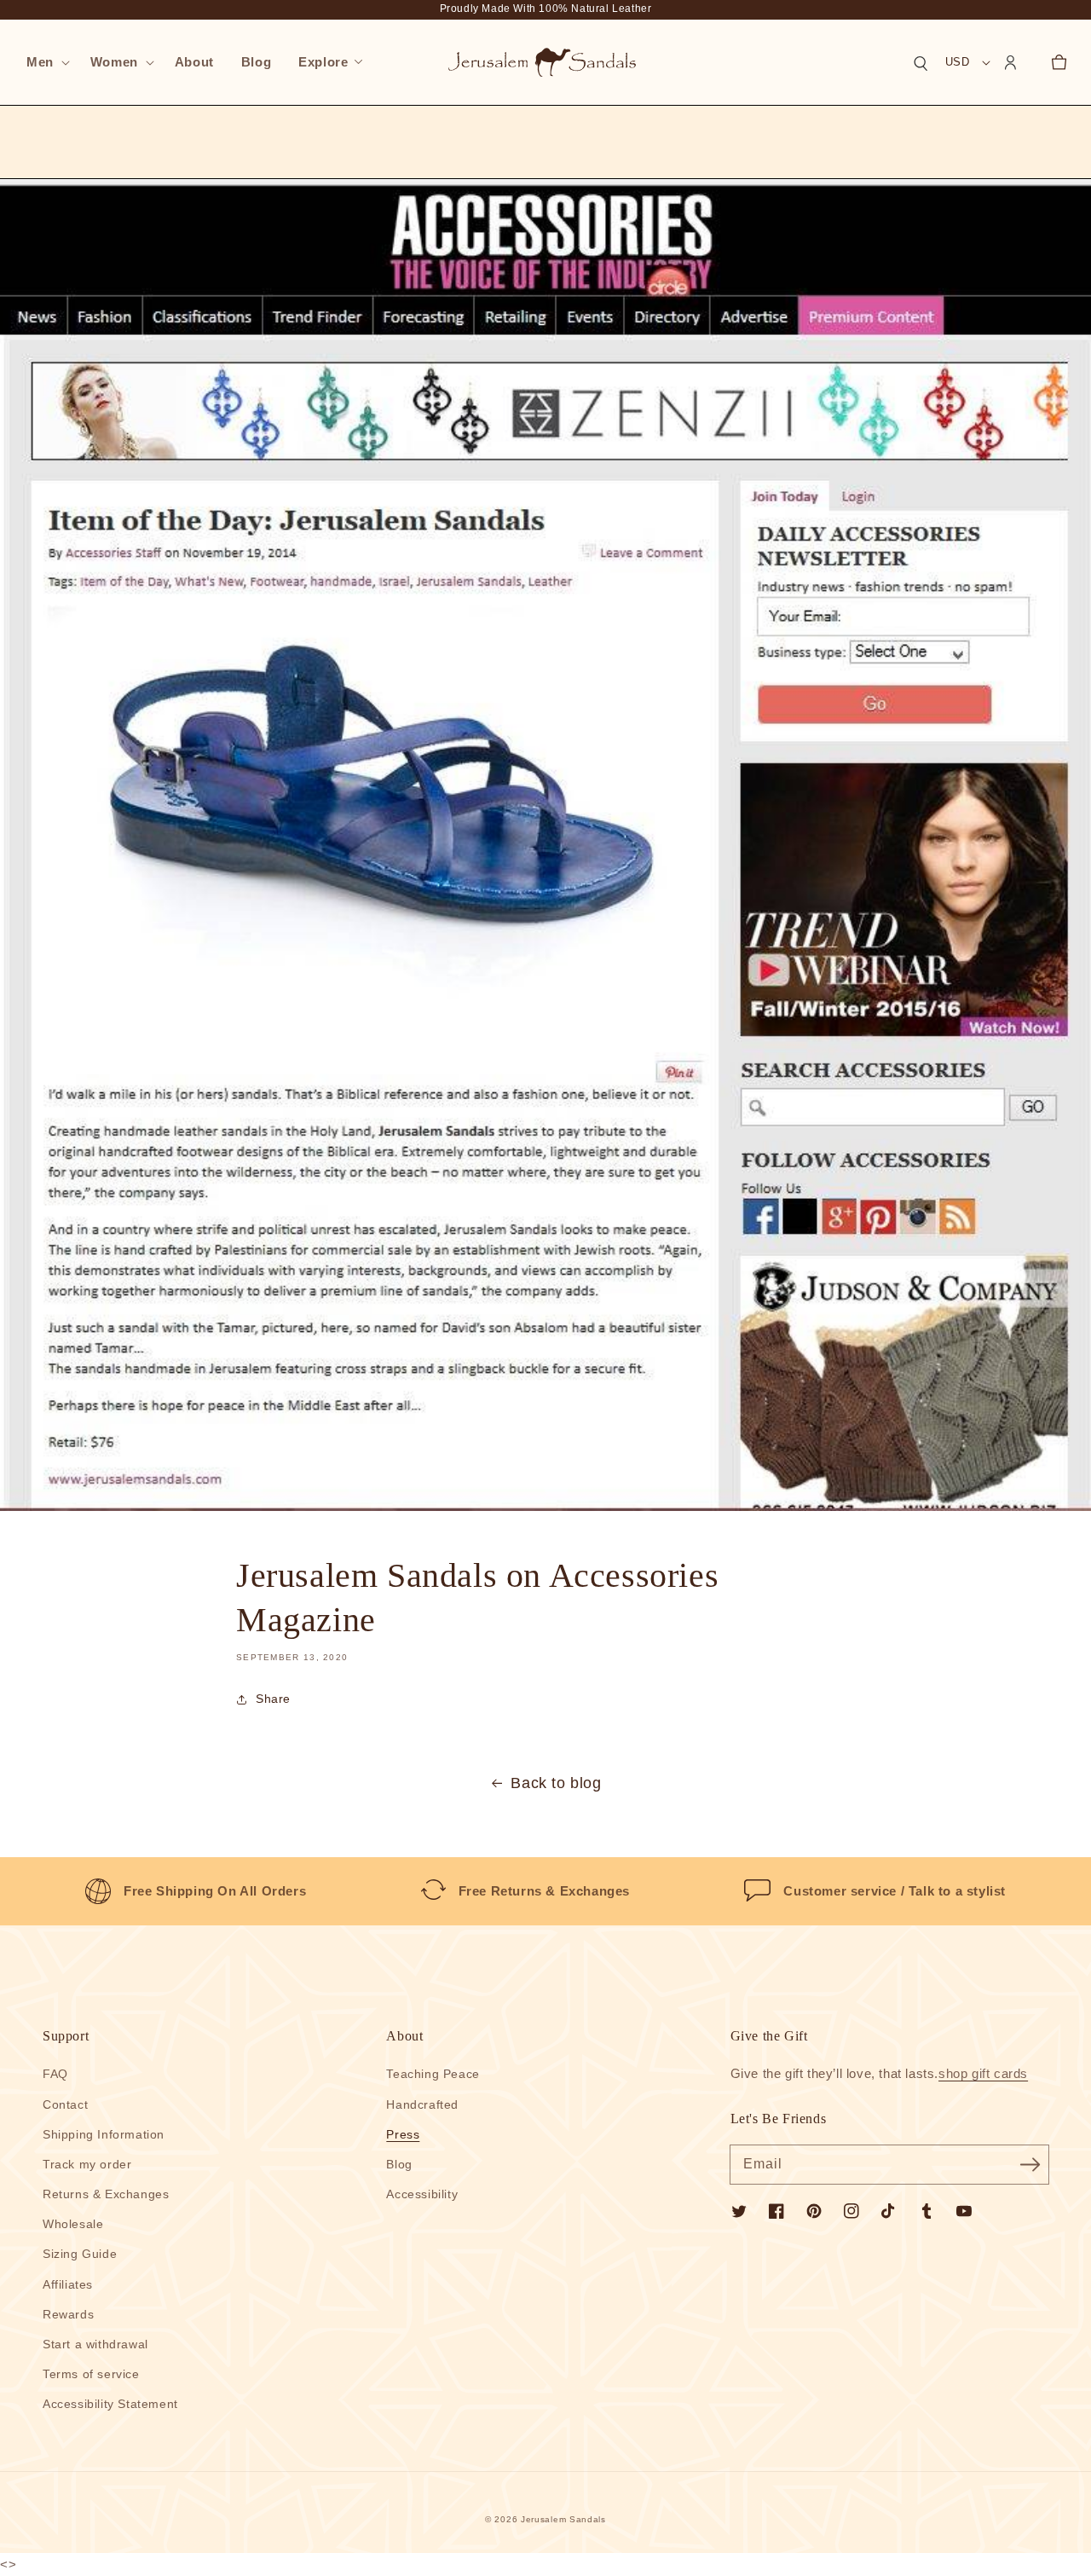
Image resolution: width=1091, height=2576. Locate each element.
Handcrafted (422, 2104)
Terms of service (91, 2374)
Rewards (68, 2314)
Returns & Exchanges (106, 2194)
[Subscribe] (1030, 2164)
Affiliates (68, 2284)
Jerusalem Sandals (563, 2519)
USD (957, 62)
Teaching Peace (433, 2074)
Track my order (87, 2164)
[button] (45, 62)
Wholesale (73, 2224)
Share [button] (273, 1699)
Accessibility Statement (110, 2404)
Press (403, 2134)
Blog (399, 2164)
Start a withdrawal (95, 2344)
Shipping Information (104, 2134)
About (404, 2036)
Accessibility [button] (422, 2194)
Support (66, 2036)
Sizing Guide (80, 2254)
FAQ (55, 2074)
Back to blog (556, 1783)
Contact (65, 2104)
